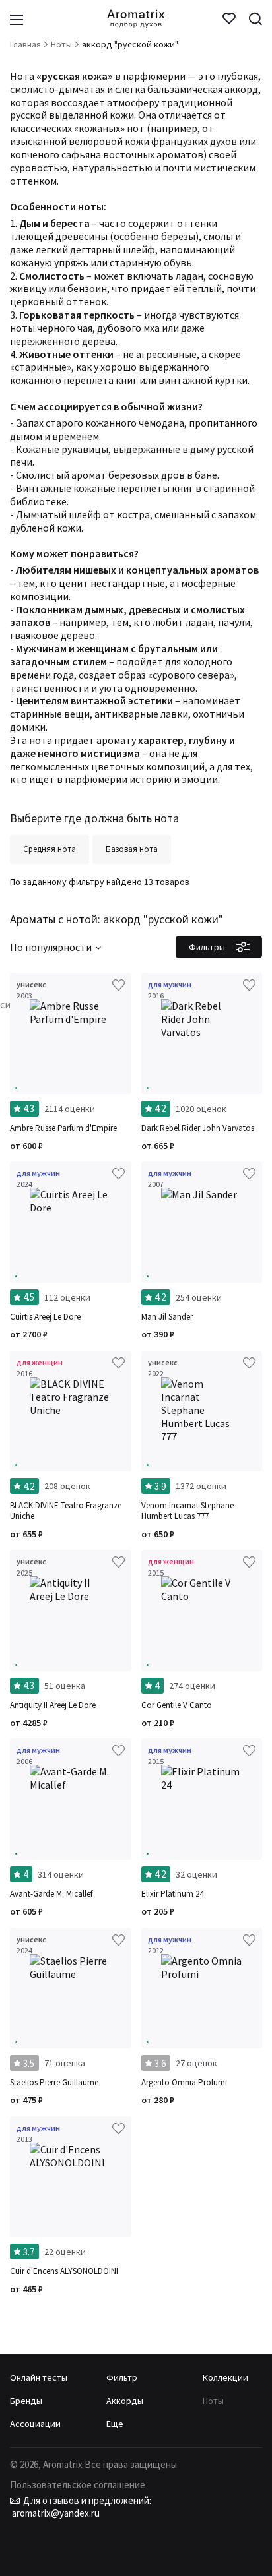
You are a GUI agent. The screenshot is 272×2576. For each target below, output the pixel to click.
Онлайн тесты (39, 2377)
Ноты (213, 2401)
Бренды (26, 2401)
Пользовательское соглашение (78, 2485)
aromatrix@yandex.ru (55, 2513)
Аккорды (125, 2401)
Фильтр (122, 2377)
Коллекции (225, 2377)
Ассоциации (35, 2424)
